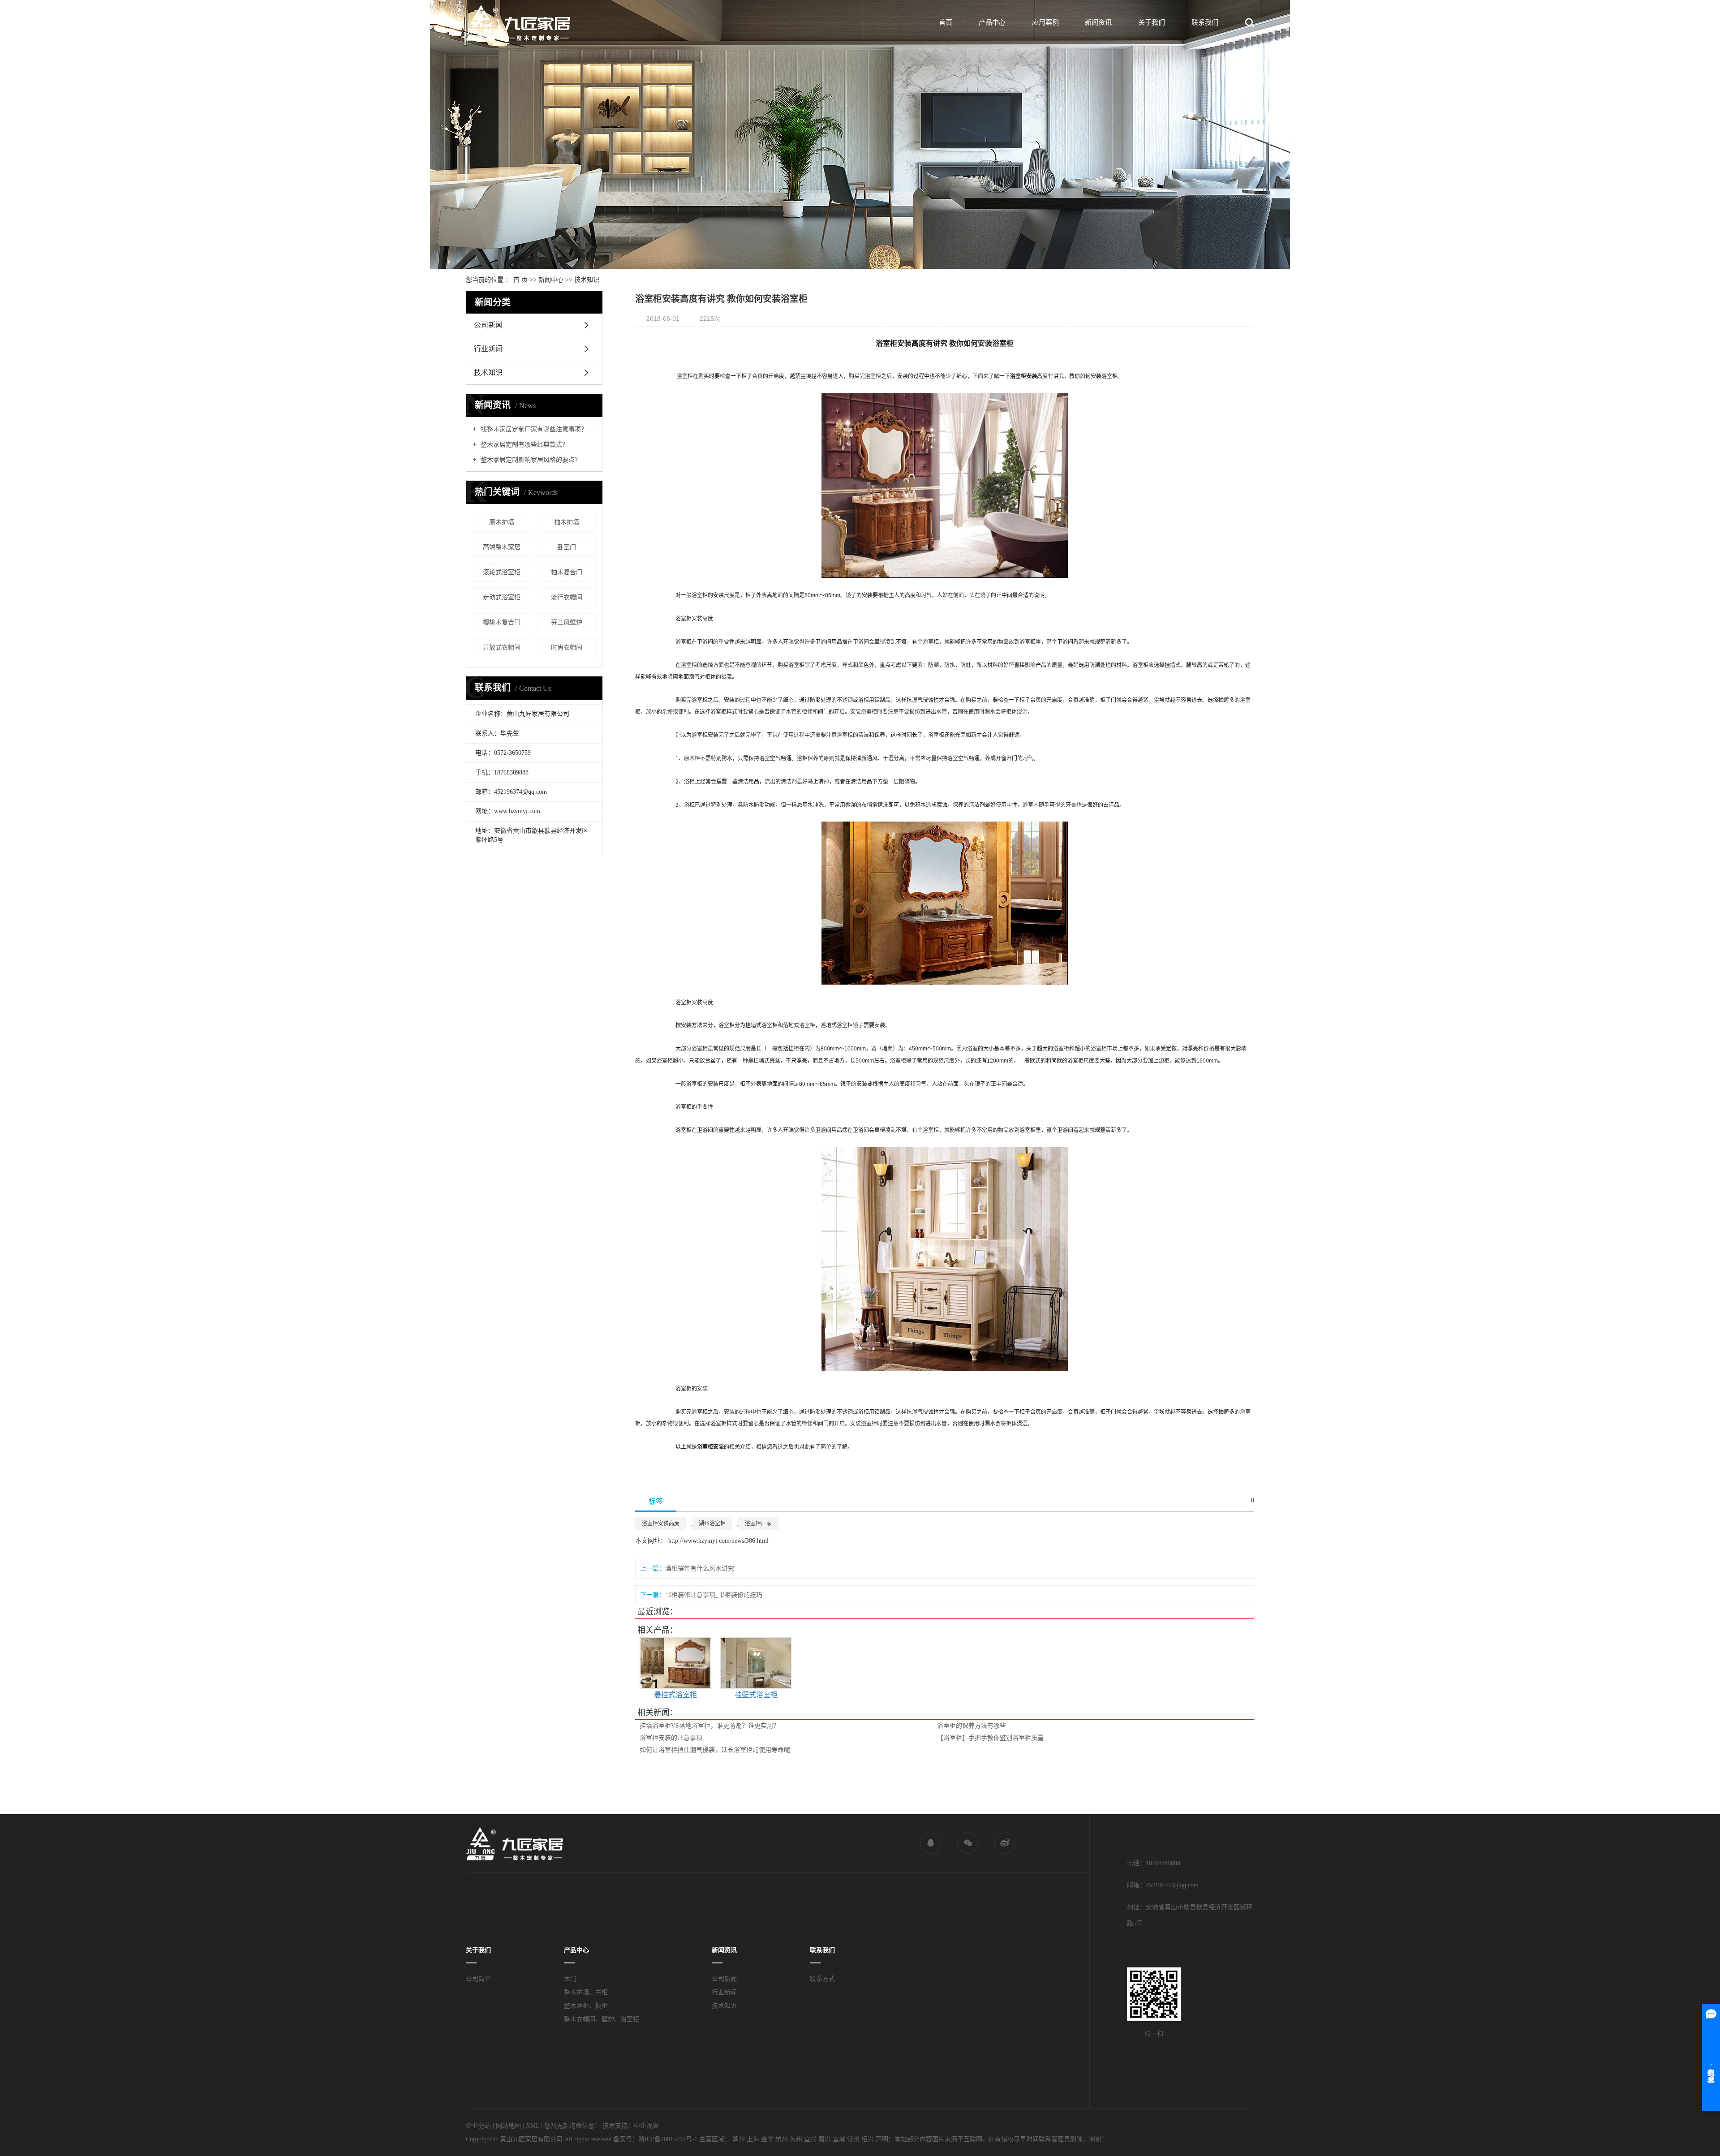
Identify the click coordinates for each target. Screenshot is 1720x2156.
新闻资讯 (1098, 22)
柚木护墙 (567, 522)
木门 (570, 1979)
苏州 (796, 2139)
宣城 (839, 2139)
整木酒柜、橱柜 (586, 2006)
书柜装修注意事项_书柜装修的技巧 (714, 1595)
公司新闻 (488, 325)
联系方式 (822, 1979)
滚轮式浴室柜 (502, 572)
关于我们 (1152, 22)
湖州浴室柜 (712, 1523)
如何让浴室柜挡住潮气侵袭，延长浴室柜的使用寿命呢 (715, 1750)
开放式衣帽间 (502, 648)
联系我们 (1205, 22)
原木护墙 (502, 522)
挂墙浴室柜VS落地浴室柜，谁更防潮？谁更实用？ (709, 1726)
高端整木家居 (502, 547)
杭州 (782, 2139)
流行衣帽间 (567, 597)
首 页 (520, 280)
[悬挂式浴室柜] (675, 1663)
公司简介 (478, 1979)
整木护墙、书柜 (586, 1992)
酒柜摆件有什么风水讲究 (700, 1569)
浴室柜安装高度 (661, 1523)
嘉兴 (825, 2139)
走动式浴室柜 (502, 597)
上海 (753, 2139)
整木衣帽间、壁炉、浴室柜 (602, 2019)
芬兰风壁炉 (567, 622)
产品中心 (992, 22)
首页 (946, 22)
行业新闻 (488, 349)
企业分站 (478, 2126)
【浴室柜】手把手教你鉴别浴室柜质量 (990, 1738)
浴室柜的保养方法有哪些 (972, 1726)
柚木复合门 (567, 572)
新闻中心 (551, 280)
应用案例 (1045, 22)
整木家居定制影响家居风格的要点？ (530, 460)
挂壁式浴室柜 (756, 1695)
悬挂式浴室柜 (675, 1695)
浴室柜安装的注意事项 (671, 1738)
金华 (767, 2139)
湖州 (739, 2139)
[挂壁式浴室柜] (756, 1663)
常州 (853, 2139)
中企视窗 (646, 2126)
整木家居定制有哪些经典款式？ (524, 445)
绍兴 (868, 2139)
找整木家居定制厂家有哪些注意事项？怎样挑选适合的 (537, 429)
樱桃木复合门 (502, 622)
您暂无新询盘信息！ (572, 2126)
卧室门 (567, 547)
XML (533, 2126)
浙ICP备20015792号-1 (668, 2139)
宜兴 (810, 2139)
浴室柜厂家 (758, 1523)
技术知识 (587, 280)
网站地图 (508, 2126)
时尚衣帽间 (567, 648)
